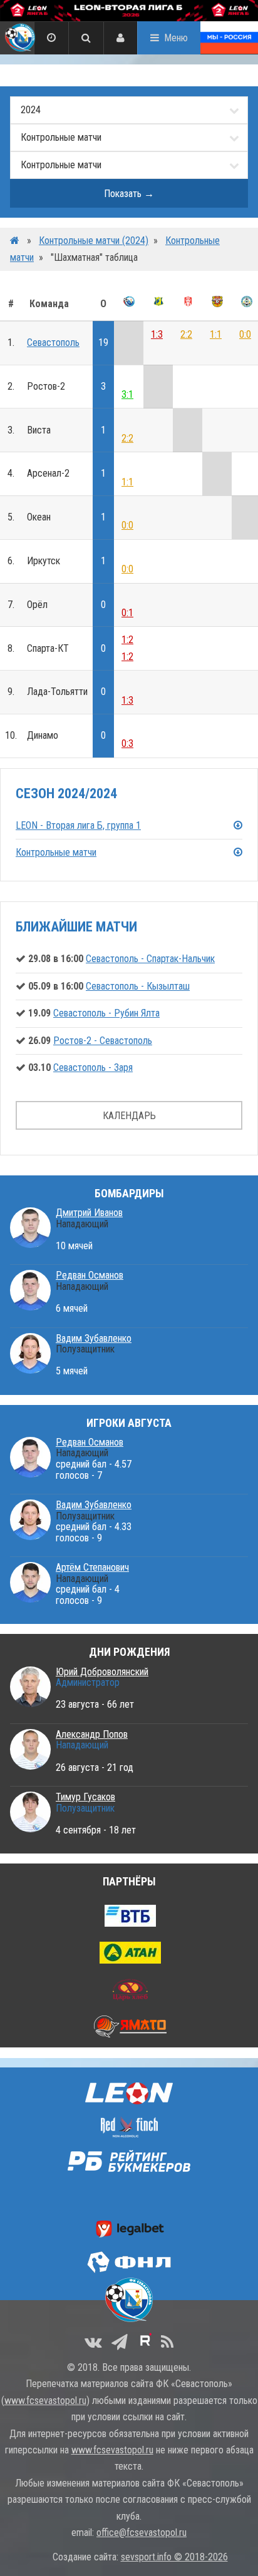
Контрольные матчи (56, 852)
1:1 (216, 334)
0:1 (127, 613)
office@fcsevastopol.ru (142, 2533)
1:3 (157, 334)
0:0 (245, 334)
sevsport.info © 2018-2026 (174, 2557)
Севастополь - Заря (93, 1067)
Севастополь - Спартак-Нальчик (150, 959)
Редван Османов (90, 1275)
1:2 (127, 640)
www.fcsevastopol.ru (45, 2401)
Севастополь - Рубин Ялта (106, 1013)
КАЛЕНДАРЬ (129, 1116)
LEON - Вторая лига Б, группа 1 (78, 825)
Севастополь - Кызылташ (138, 986)
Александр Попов (92, 1734)
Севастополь (53, 342)
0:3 (127, 743)
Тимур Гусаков (85, 1797)
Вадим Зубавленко (94, 1338)
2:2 (186, 334)
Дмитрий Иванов (89, 1213)
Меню (176, 38)
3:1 (127, 394)
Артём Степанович (92, 1567)
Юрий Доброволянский (102, 1672)
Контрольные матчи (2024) (94, 241)
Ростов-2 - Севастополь (103, 1041)
